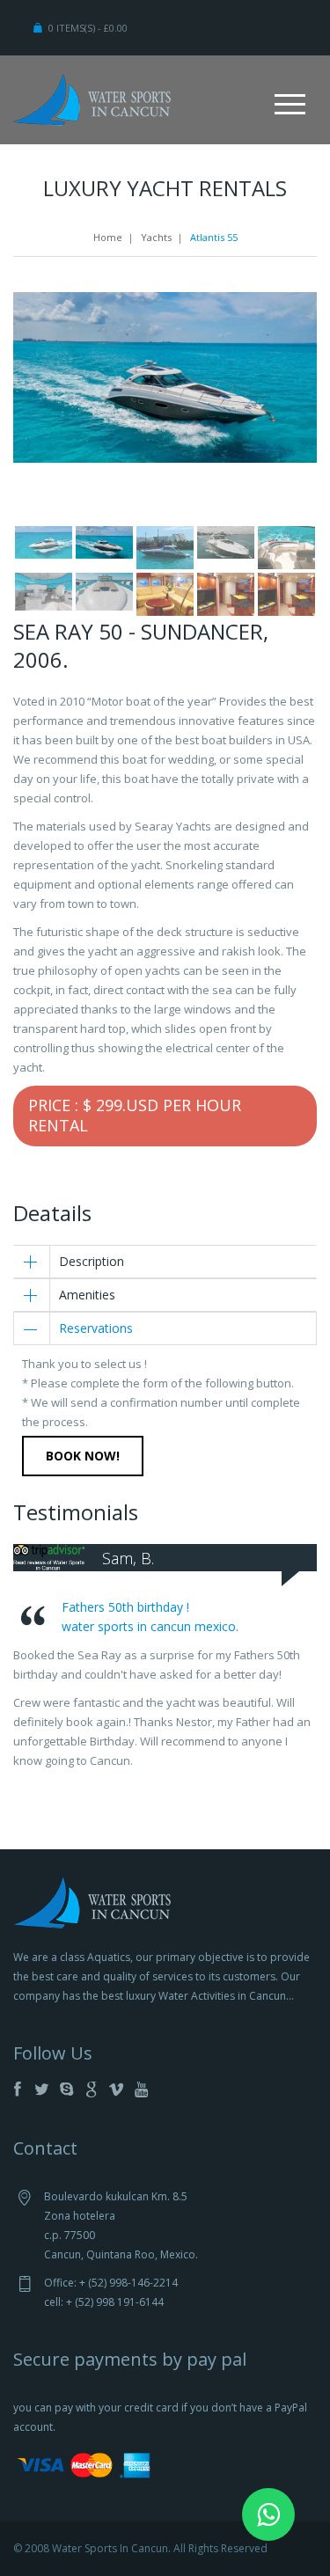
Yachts (156, 237)
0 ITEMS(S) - (88, 28)
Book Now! (83, 1456)
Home (108, 237)
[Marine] (92, 98)
